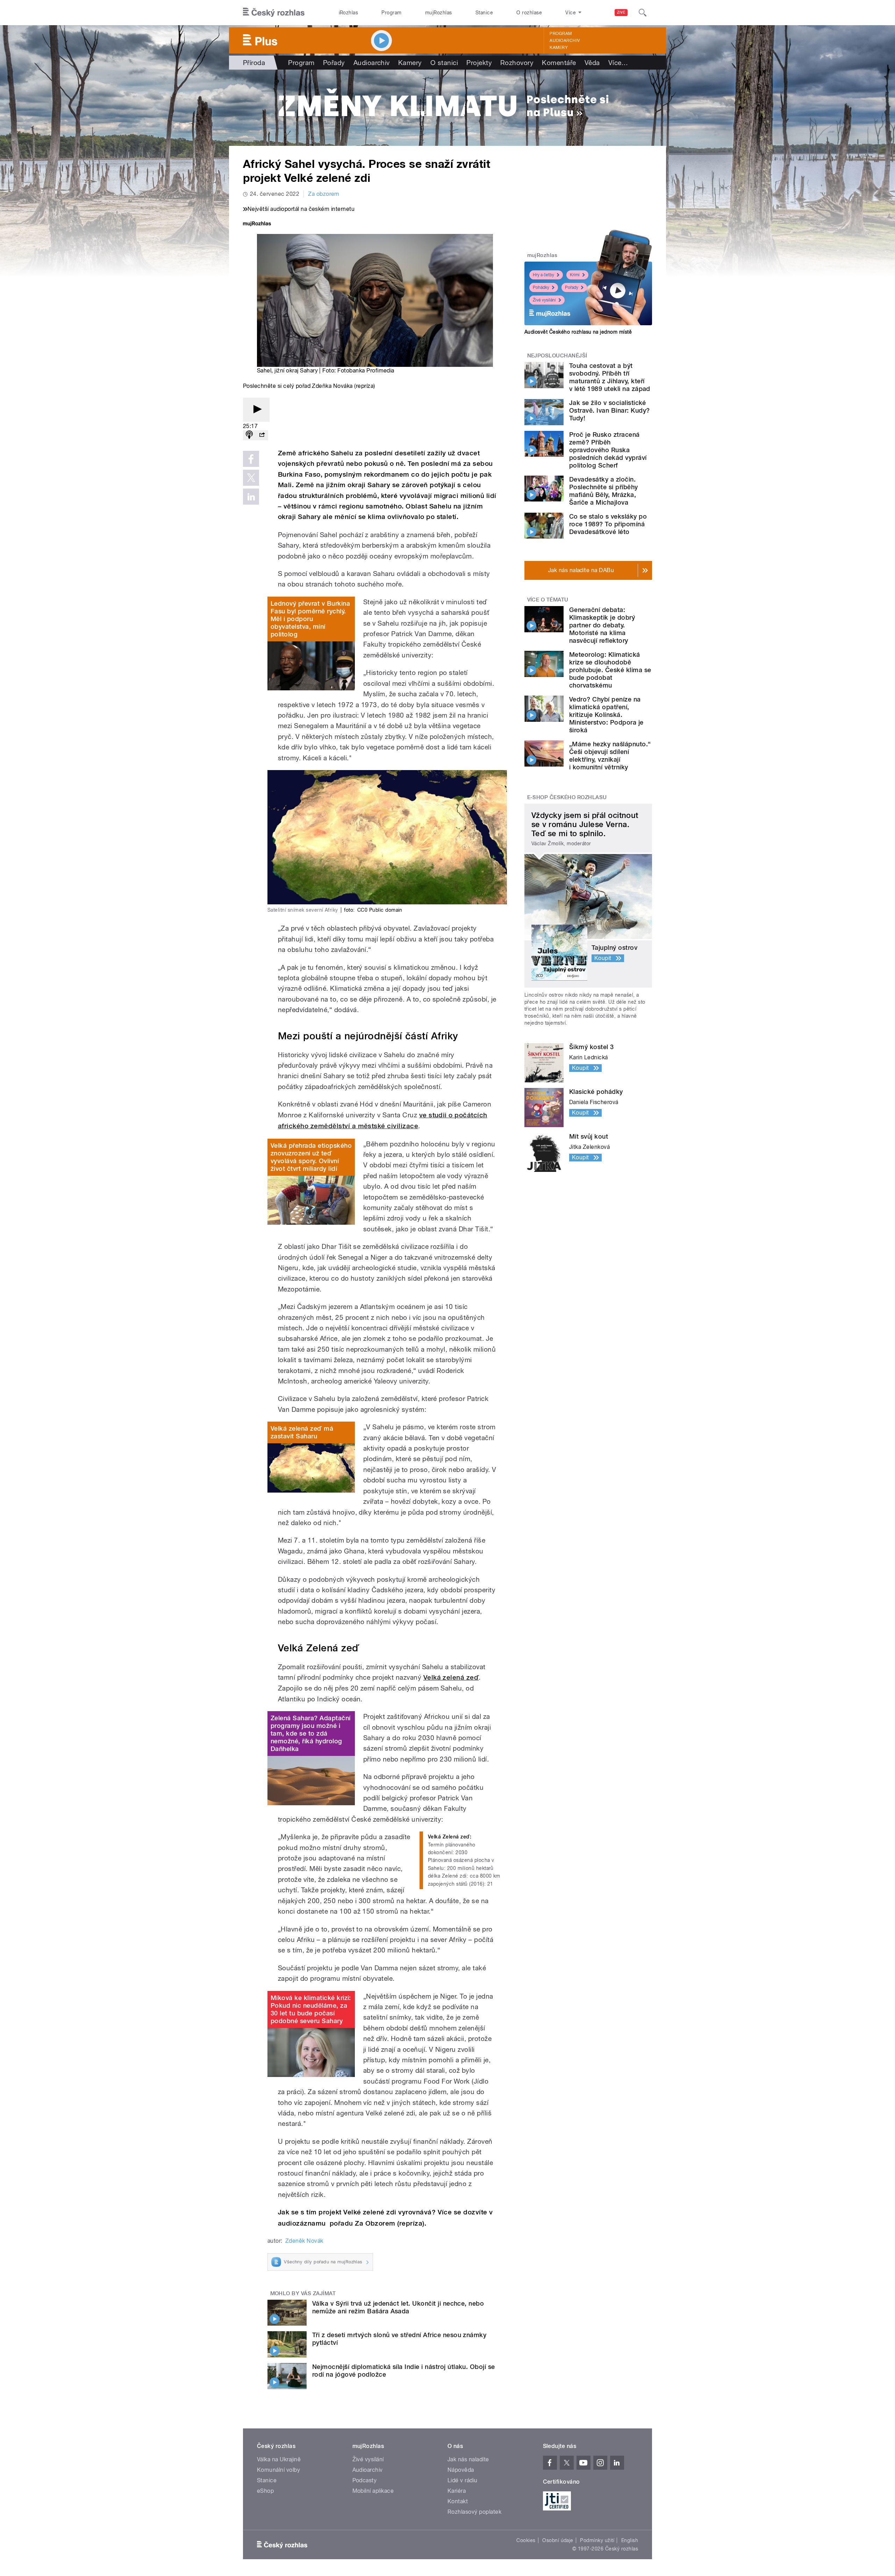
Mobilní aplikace (373, 2491)
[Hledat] (643, 13)
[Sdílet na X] (251, 478)
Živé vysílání (544, 300)
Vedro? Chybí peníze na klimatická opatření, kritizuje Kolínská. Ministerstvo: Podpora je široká (606, 715)
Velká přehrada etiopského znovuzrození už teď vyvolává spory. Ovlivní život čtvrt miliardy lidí (311, 1157)
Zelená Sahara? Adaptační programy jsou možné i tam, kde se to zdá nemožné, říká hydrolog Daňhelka (311, 1733)
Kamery (559, 48)
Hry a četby (543, 275)
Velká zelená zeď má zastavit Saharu (302, 1432)
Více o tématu (548, 600)
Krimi (575, 275)
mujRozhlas (439, 13)
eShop (265, 2491)
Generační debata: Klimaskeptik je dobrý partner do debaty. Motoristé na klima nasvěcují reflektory (602, 625)
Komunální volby (278, 2470)
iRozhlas (349, 13)
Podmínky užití (597, 2540)
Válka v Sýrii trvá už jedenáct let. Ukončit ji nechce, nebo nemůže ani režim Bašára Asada (398, 2307)
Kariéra (457, 2491)
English (630, 2540)
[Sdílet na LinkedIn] (251, 497)
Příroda (254, 63)
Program (391, 13)
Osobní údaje (558, 2540)
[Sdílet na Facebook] (251, 459)
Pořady (334, 63)
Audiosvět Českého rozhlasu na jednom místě (578, 332)
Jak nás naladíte (468, 2459)
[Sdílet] (262, 435)
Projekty (479, 63)
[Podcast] (249, 435)
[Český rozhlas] (274, 13)
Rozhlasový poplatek (474, 2512)
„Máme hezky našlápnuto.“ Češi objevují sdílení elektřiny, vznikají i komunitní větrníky (610, 756)
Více (618, 63)
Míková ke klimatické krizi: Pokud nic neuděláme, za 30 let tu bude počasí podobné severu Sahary (311, 2009)
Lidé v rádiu (463, 2480)
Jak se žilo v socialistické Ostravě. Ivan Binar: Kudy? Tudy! (609, 410)
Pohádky (541, 287)
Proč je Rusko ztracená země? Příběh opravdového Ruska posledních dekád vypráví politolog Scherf (608, 450)
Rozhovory (517, 63)
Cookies (526, 2540)
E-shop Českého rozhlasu (567, 797)
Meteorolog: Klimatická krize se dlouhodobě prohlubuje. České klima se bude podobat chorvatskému (610, 670)
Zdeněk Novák (304, 2241)
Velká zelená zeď (451, 1677)
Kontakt (458, 2501)
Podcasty (365, 2480)
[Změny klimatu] (447, 108)
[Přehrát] (256, 410)
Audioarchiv (565, 41)
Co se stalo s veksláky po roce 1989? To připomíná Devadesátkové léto (608, 524)
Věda (592, 63)
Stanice (484, 13)
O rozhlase (529, 13)
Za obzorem (324, 194)
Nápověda (461, 2470)
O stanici (444, 63)
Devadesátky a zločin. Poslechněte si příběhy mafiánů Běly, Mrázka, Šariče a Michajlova (604, 491)
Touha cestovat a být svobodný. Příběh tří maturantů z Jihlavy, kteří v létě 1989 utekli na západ (610, 377)
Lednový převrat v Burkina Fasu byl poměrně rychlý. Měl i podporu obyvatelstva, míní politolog (310, 619)
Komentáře (559, 63)
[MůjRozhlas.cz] (257, 224)
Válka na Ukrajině (279, 2459)
